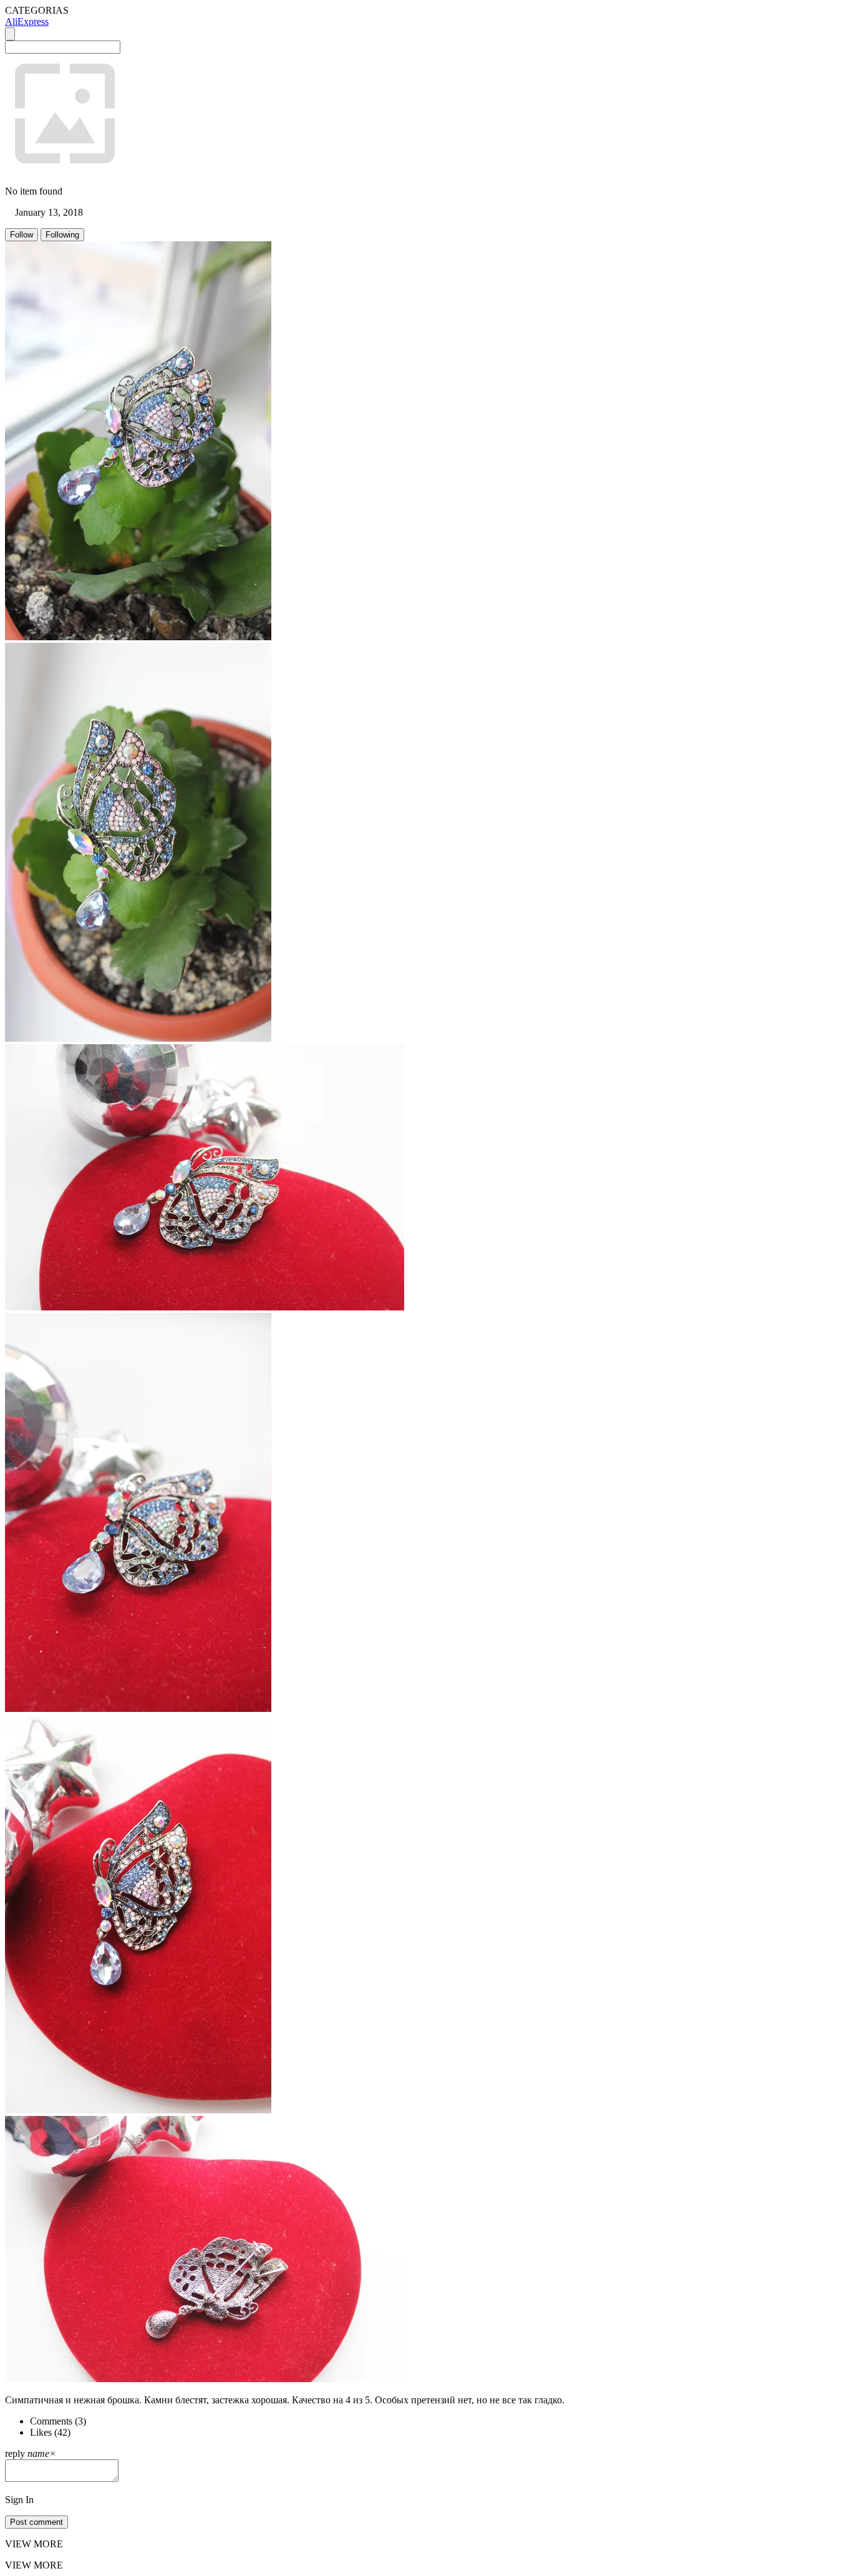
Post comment (36, 2522)
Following (62, 235)
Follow (22, 235)
